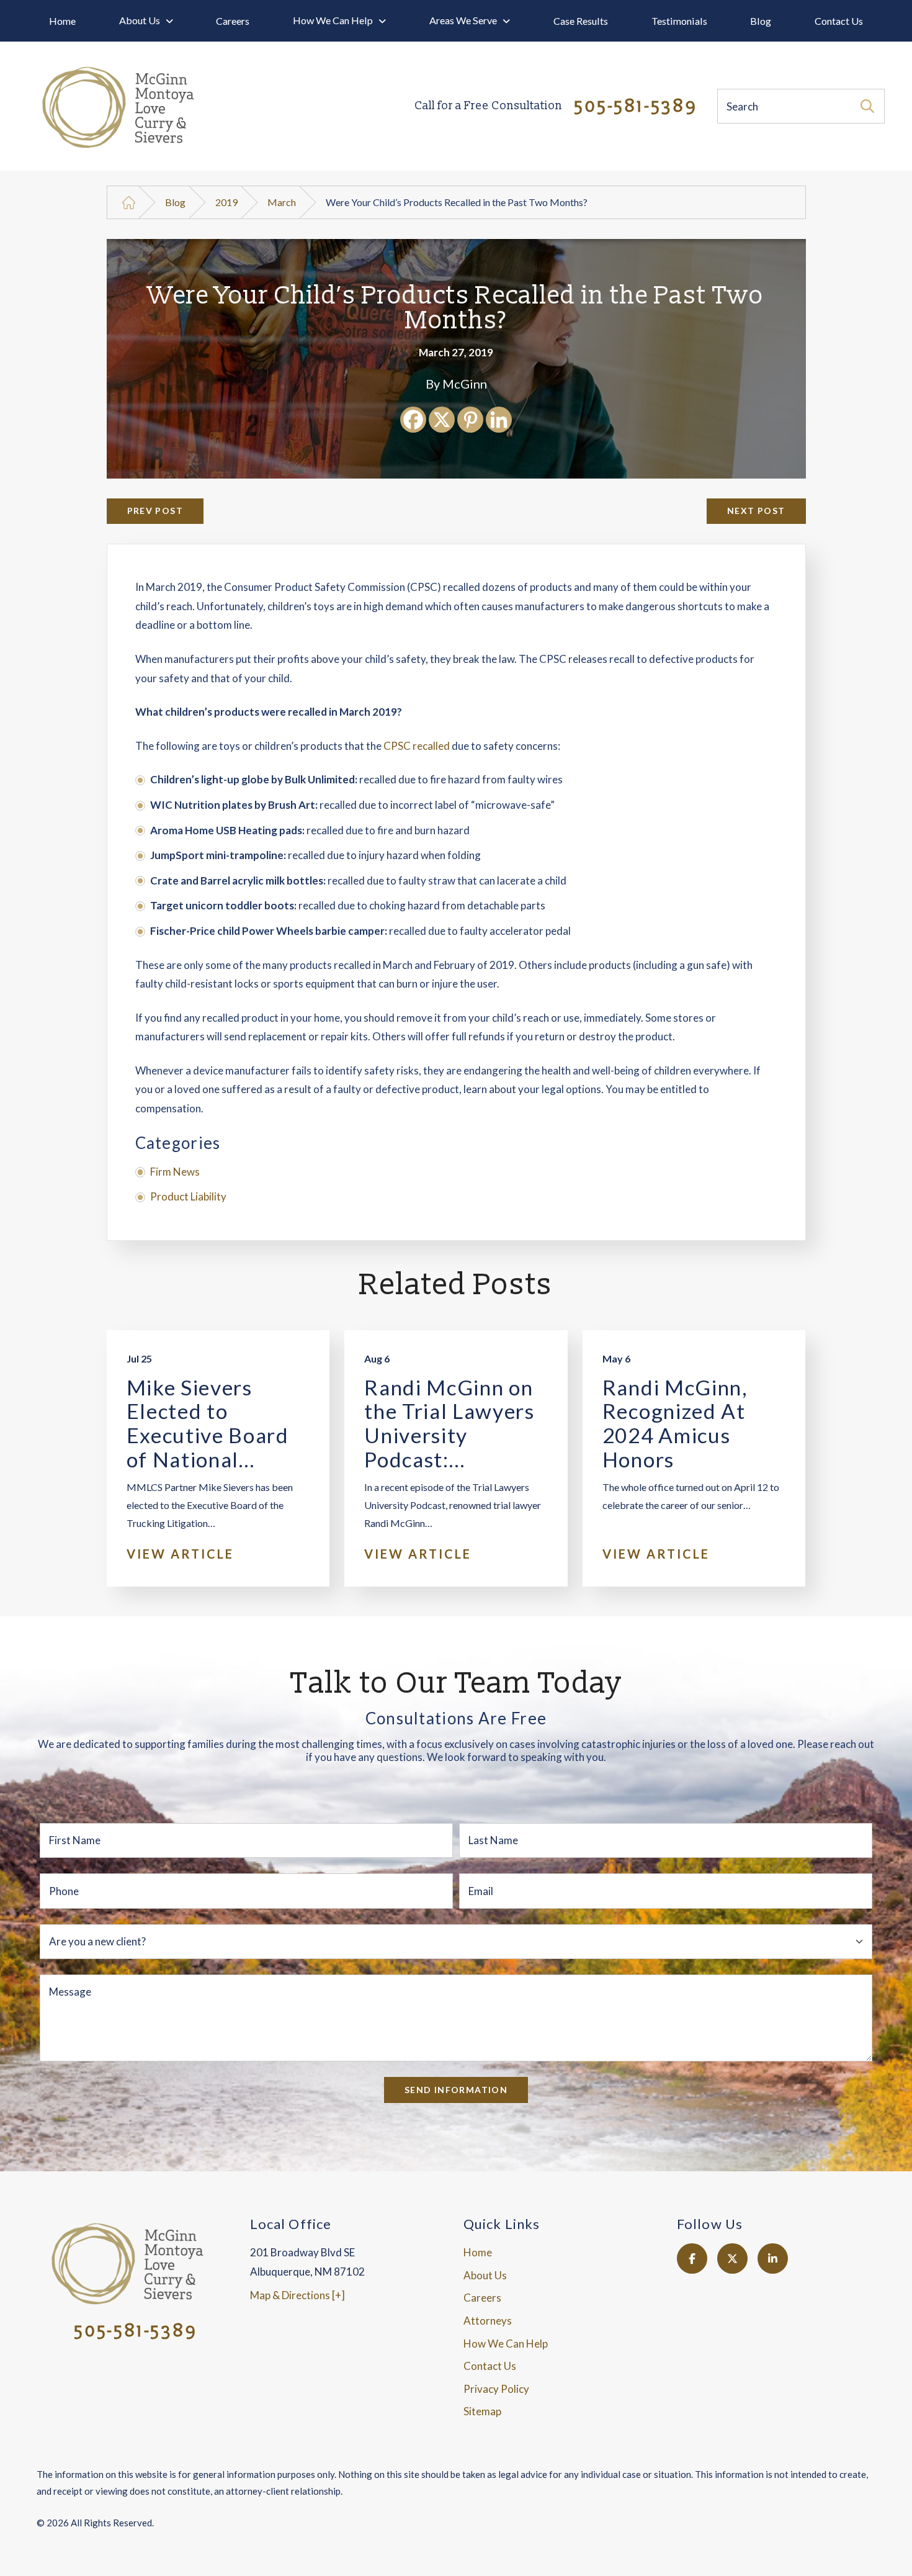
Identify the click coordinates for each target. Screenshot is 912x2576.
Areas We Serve (463, 20)
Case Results (581, 21)
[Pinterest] (470, 420)
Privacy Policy (496, 2389)
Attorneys (488, 2321)
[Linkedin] (499, 420)
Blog (761, 21)
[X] (442, 420)
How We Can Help (333, 20)
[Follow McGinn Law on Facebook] (692, 2259)
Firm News (175, 1172)
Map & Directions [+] (297, 2295)
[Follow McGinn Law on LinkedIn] (773, 2259)
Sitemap (482, 2411)
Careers (233, 21)
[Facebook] (413, 420)
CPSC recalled (417, 746)
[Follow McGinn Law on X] (732, 2259)
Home (62, 21)
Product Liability (188, 1196)
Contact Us (839, 21)
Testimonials (679, 21)
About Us (140, 20)
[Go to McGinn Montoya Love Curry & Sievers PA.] (129, 203)
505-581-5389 (556, 107)
